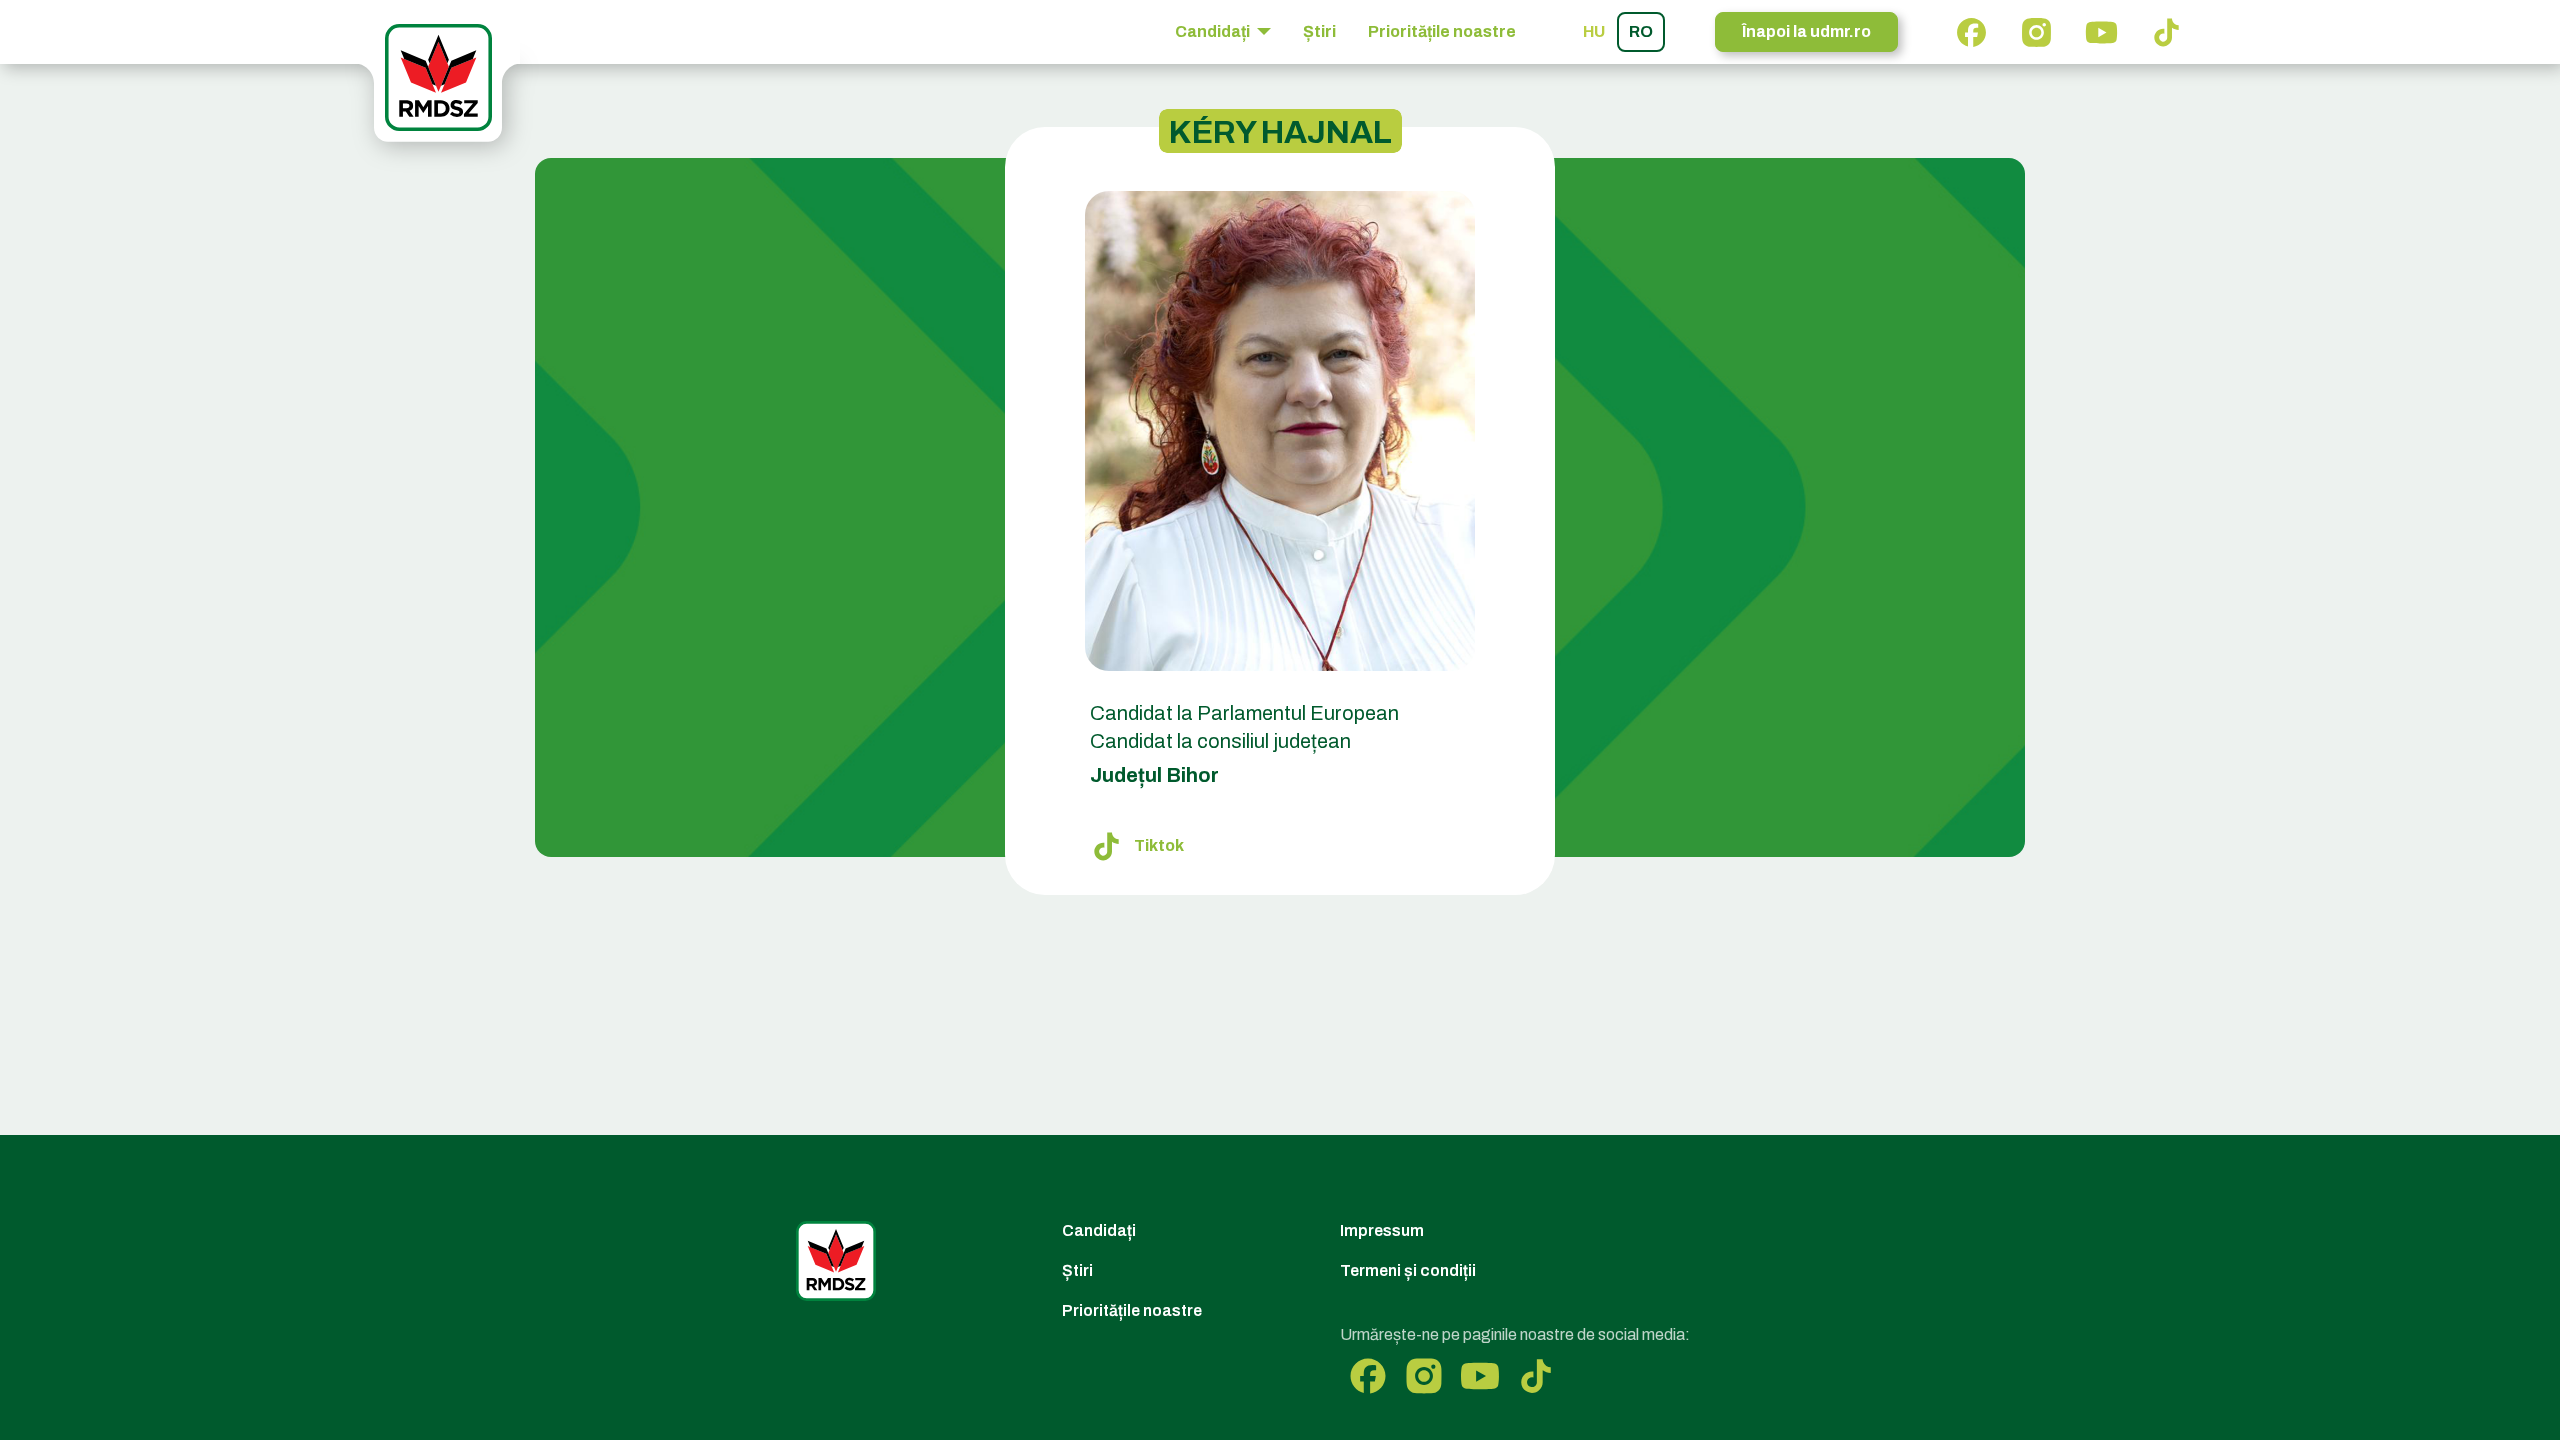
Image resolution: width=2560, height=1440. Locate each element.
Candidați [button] (1214, 31)
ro (1641, 31)
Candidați (1099, 1230)
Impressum (1382, 1230)
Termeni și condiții (1408, 1270)
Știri (1319, 31)
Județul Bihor (1154, 775)
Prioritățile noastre (1442, 31)
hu (1594, 31)
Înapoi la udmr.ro (1806, 31)
